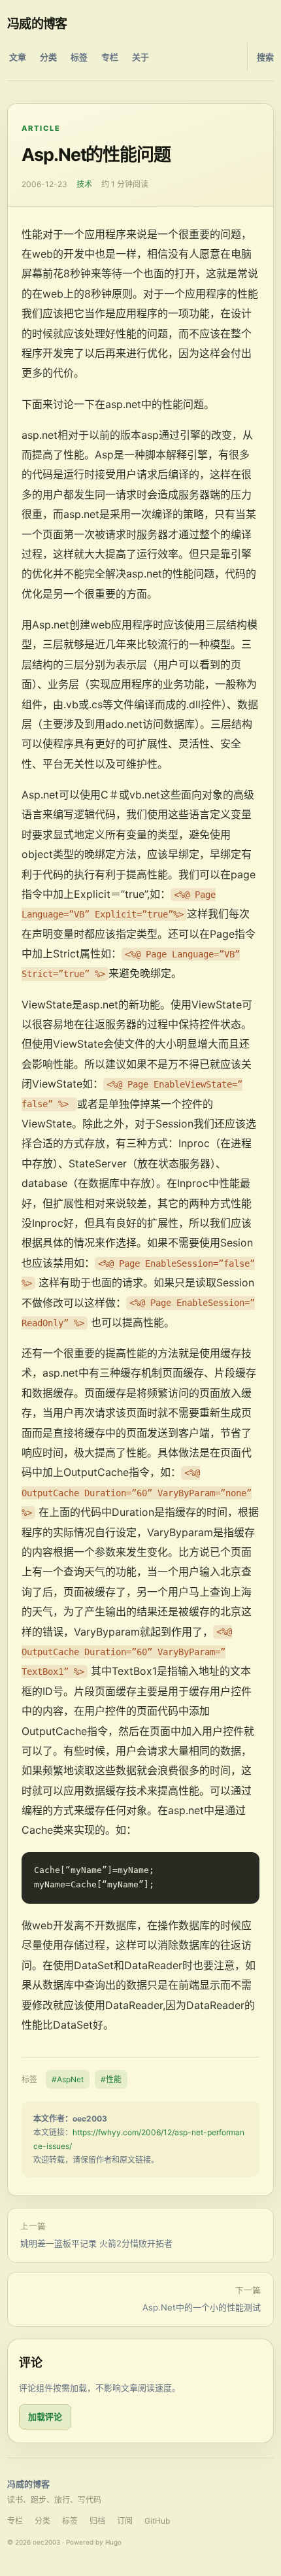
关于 (140, 57)
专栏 (110, 57)
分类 (48, 57)
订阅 (125, 2521)
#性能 (111, 2079)
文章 (18, 57)
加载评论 (45, 2416)
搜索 (265, 57)
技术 (84, 184)
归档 (97, 2521)
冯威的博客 (37, 24)
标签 (79, 57)
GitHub (157, 2521)
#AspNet (68, 2079)
